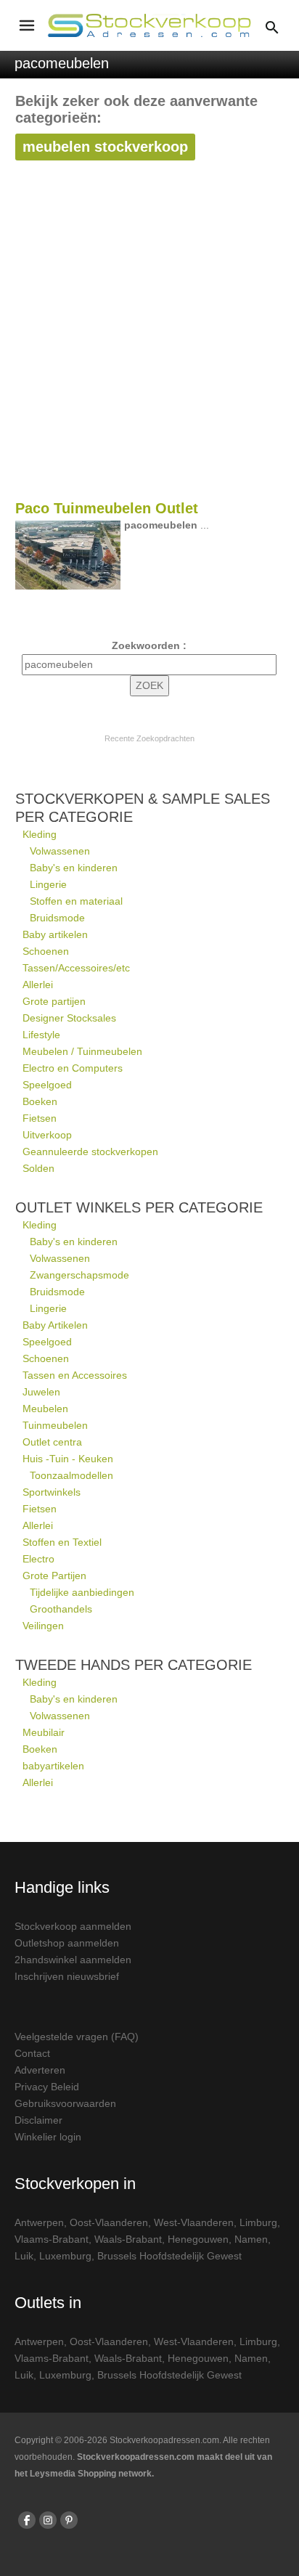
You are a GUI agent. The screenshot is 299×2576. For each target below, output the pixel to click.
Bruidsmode (57, 918)
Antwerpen (39, 2222)
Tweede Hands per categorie (134, 1665)
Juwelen (41, 1392)
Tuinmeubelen (55, 1425)
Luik (24, 2256)
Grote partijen (54, 1001)
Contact (32, 2053)
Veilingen (43, 1626)
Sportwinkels (52, 1492)
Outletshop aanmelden (67, 1943)
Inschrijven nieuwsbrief (67, 1976)
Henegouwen (198, 2239)
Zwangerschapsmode (79, 1275)
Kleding (40, 834)
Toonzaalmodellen (71, 1475)
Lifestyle (41, 1035)
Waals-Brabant (128, 2239)
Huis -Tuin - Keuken (68, 1459)
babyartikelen (53, 1766)
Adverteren (40, 2070)
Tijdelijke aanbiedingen (82, 1592)
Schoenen (46, 951)
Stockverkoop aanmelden (73, 1926)
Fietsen (40, 1118)
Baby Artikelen (55, 1325)
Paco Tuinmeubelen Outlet (107, 508)
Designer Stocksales (69, 1018)
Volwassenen (60, 851)
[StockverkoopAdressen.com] (149, 25)
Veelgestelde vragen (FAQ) (77, 2037)
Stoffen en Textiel (62, 1542)
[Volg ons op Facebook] (27, 2520)
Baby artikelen (55, 934)
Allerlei (38, 985)
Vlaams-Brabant (52, 2239)
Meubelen (45, 1409)
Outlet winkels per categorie (139, 1207)
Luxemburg (65, 2256)
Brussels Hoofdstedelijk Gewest (169, 2256)
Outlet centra (52, 1442)
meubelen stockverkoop (105, 147)
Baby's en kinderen (74, 868)
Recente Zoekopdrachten (149, 738)
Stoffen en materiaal (76, 901)
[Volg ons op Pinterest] (69, 2520)
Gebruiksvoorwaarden (65, 2103)
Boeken (40, 1101)
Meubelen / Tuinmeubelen (82, 1051)
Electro (38, 1559)
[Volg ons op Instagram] (48, 2520)
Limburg (258, 2222)
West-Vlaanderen (194, 2222)
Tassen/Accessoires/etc (76, 968)
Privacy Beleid (47, 2087)
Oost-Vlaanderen (109, 2222)
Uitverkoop (47, 1135)
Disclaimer (38, 2120)
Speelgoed (47, 1085)
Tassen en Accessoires (75, 1375)
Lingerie (48, 884)
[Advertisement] (149, 340)
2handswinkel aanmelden (73, 1960)
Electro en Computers (73, 1068)
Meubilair (44, 1732)
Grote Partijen (54, 1576)
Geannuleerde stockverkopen (90, 1152)
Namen (251, 2239)
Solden (38, 1168)
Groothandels (61, 1609)
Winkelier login (48, 2137)
